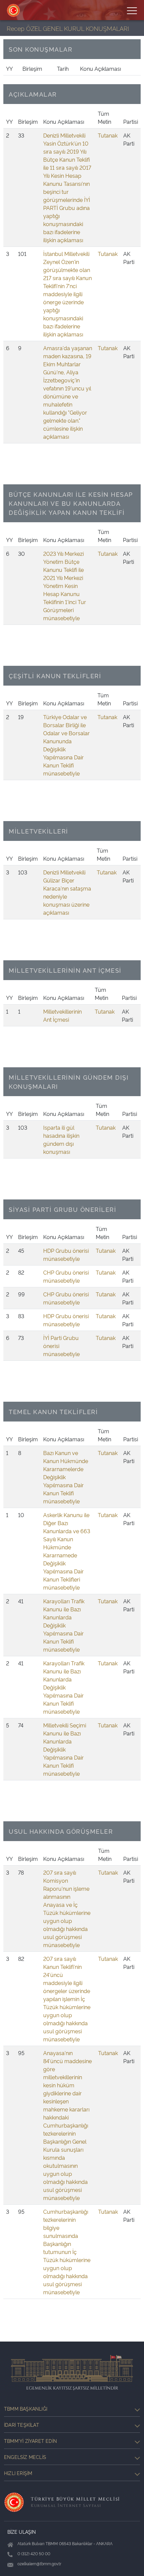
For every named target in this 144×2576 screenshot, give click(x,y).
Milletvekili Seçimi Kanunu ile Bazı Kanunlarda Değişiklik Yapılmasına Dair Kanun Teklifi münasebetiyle (65, 1749)
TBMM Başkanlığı (26, 2408)
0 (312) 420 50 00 (34, 2553)
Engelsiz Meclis (25, 2457)
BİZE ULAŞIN (22, 2532)
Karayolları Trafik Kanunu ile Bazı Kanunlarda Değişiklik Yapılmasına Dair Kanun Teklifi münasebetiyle (64, 1625)
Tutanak (108, 135)
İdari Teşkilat (22, 2425)
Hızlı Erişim (18, 2473)
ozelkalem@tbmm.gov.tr (39, 2563)
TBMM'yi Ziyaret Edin (30, 2441)
